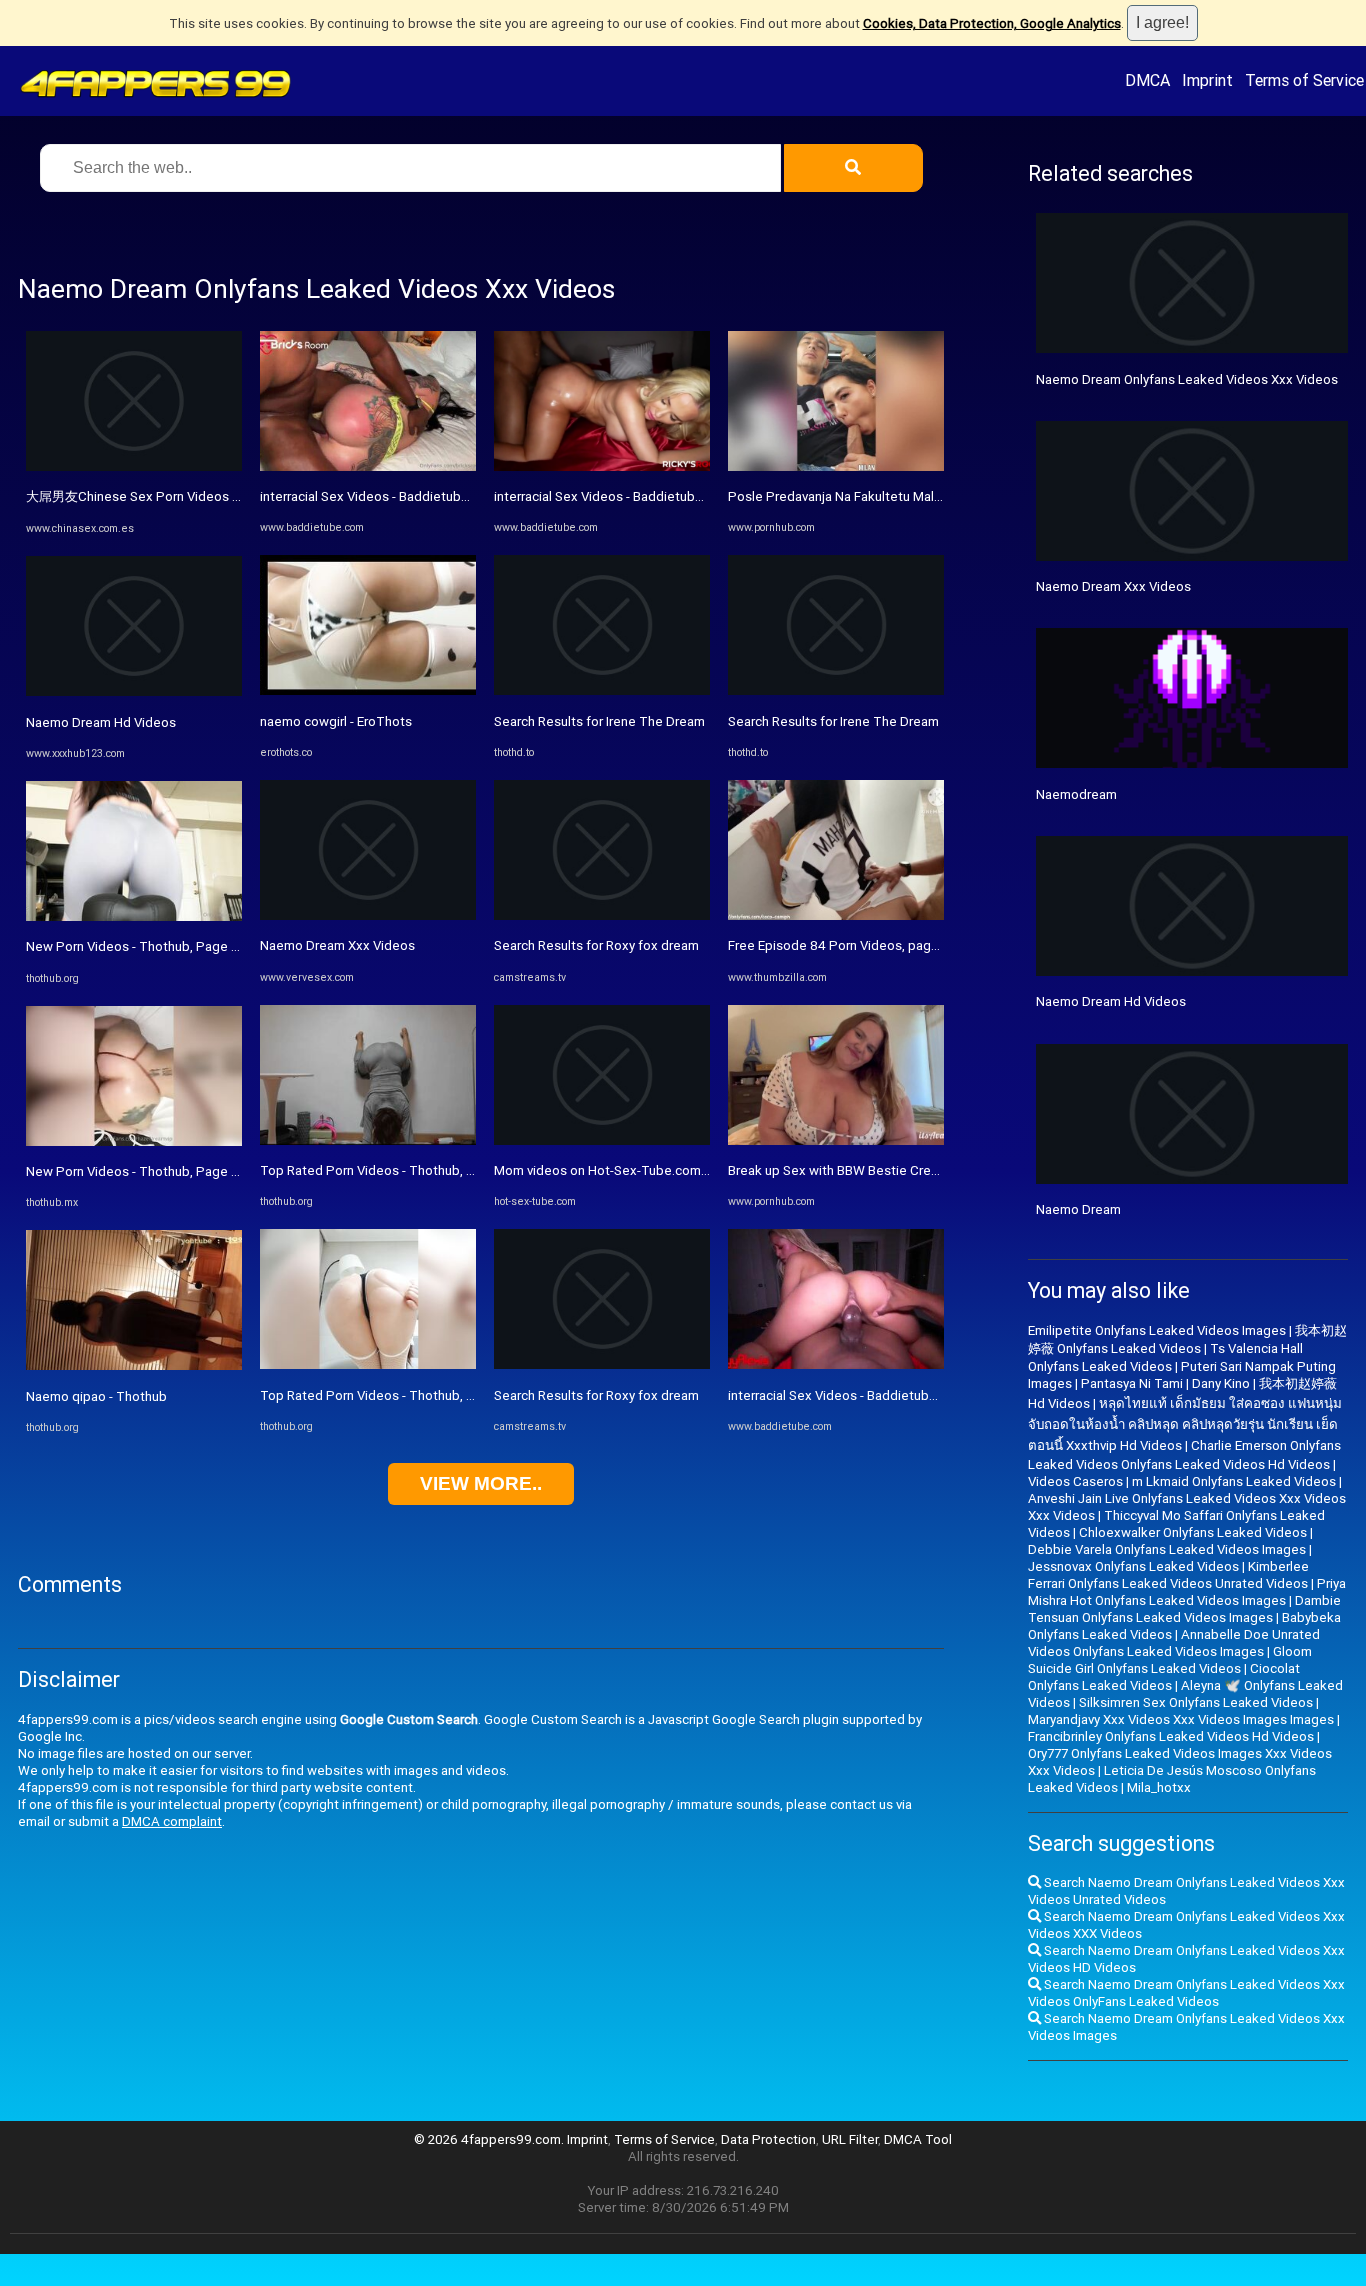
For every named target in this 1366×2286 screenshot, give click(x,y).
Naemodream (1076, 794)
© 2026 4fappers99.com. (490, 2139)
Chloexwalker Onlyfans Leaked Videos (1193, 1532)
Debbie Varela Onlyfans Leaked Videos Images (1167, 1549)
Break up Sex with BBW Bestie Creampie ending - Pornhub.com (914, 1170)
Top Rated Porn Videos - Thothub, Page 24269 (399, 1395)
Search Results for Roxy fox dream (596, 945)
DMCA (1147, 80)
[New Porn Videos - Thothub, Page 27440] (134, 916)
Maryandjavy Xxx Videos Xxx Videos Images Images (1181, 1719)
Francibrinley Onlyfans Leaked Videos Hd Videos (1171, 1736)
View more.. (481, 1483)
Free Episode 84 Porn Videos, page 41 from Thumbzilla (892, 945)
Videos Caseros (1075, 1481)
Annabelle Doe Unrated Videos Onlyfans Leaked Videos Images (1174, 1643)
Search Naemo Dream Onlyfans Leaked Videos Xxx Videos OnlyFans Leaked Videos (1186, 1993)
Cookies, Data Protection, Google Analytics (992, 23)
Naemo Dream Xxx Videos (337, 945)
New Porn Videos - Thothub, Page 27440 (147, 946)
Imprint (1207, 80)
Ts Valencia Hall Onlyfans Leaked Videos (1165, 1357)
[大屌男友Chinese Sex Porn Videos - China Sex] (134, 466)
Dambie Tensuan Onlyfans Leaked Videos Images (1184, 1609)
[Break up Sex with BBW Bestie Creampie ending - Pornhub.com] (836, 1140)
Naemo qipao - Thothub (96, 1396)
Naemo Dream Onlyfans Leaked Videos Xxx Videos (1187, 379)
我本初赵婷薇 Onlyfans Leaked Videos (1187, 1339)
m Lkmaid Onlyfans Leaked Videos (1234, 1481)
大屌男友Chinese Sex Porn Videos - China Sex (162, 496)
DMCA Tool (918, 2139)
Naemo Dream (1078, 1209)
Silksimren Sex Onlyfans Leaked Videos (1196, 1702)
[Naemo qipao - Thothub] (134, 1365)
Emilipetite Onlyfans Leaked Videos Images (1157, 1330)
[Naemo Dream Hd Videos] (134, 691)
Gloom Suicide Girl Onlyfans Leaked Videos (1170, 1660)
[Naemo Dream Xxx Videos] (368, 915)
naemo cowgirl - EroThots (336, 721)
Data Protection (768, 2139)
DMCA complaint (172, 1821)
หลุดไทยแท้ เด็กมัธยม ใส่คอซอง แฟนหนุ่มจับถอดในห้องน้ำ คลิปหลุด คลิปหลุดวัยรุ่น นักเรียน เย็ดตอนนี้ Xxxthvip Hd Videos (1185, 1424)
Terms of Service (1304, 80)
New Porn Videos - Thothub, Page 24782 (147, 1171)
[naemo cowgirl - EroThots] (368, 690)
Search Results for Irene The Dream (599, 721)
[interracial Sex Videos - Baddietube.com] (368, 466)
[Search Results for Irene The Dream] (602, 690)
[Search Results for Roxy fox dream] (602, 915)
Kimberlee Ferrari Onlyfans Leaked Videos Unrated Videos (1168, 1575)
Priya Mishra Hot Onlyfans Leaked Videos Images (1187, 1592)
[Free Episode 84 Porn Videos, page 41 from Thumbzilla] (836, 915)
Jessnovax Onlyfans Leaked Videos (1133, 1566)
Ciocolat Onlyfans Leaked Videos (1164, 1677)
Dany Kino (1221, 1383)
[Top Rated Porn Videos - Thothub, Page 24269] (368, 1364)
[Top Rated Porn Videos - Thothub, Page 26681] (368, 1140)
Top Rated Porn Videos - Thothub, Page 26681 (400, 1170)
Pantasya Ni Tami (1132, 1383)
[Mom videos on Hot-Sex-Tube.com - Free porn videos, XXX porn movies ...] (602, 1140)
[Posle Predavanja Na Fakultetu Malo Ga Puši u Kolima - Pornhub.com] (836, 466)
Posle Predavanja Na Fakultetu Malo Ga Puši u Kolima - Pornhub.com (930, 496)
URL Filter (850, 2139)
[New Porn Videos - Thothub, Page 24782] (134, 1141)
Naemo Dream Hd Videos (101, 722)
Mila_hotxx (1159, 1787)
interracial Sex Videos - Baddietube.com (379, 496)
